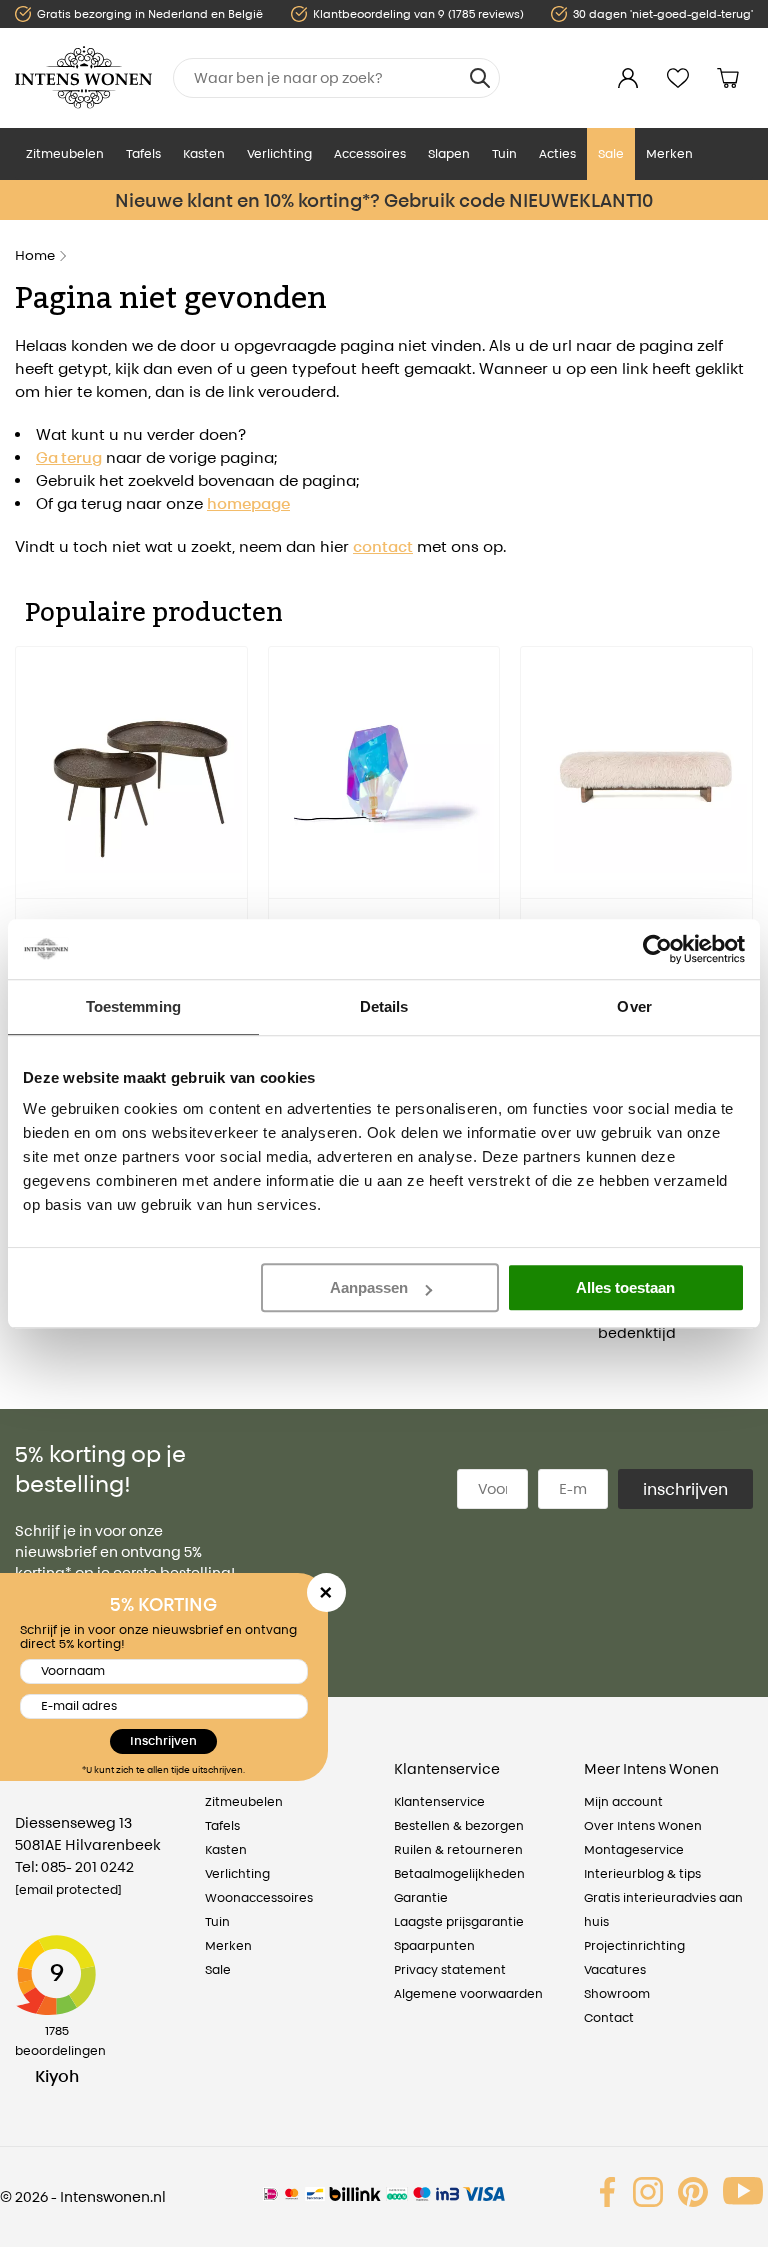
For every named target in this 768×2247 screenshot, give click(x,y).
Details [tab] (384, 1006)
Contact (609, 2017)
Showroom (617, 1993)
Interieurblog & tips (642, 1873)
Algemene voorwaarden (468, 1993)
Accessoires (370, 153)
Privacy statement (450, 1969)
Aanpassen (369, 1287)
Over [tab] (634, 1006)
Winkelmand (728, 78)
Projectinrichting (634, 1945)
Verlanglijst (678, 78)
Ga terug (69, 457)
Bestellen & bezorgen (459, 1825)
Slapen (449, 153)
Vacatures (615, 1969)
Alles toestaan (625, 1287)
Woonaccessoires (259, 1897)
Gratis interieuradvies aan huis (663, 1909)
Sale (611, 153)
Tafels (143, 153)
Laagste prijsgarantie (459, 1921)
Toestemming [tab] (133, 1006)
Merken (669, 153)
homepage (248, 503)
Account (628, 78)
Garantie (421, 1897)
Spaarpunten (434, 1945)
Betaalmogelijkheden (459, 1873)
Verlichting (279, 153)
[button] (30, 849)
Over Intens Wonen (643, 1825)
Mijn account (623, 1801)
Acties (557, 153)
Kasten (204, 153)
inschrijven (685, 1489)
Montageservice (634, 1849)
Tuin (504, 153)
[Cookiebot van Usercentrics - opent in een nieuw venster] (657, 949)
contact (383, 546)
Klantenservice (439, 1801)
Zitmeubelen (65, 153)
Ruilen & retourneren (458, 1849)
